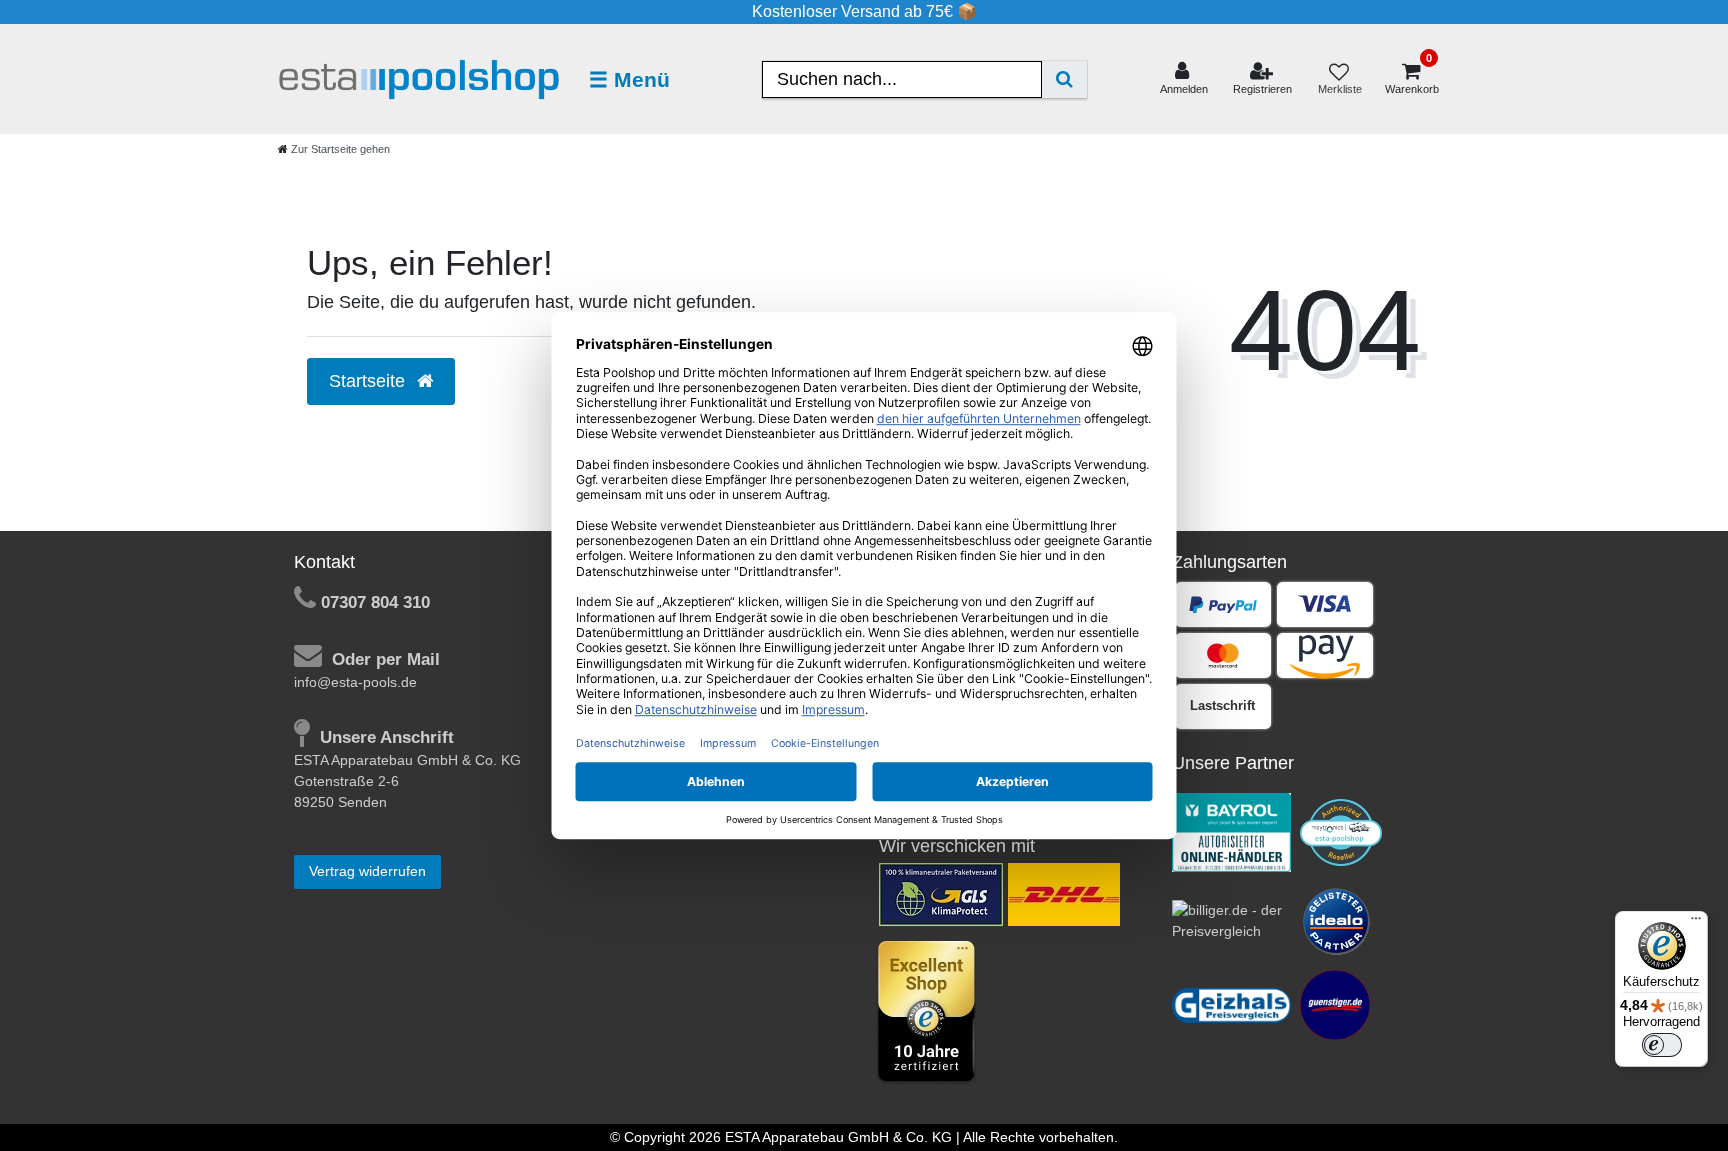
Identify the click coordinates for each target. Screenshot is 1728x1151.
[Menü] (1696, 923)
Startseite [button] (369, 381)
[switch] (1662, 1045)
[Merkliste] (1339, 79)
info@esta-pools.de (355, 682)
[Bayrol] (1232, 831)
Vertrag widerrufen (367, 871)
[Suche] (1064, 79)
